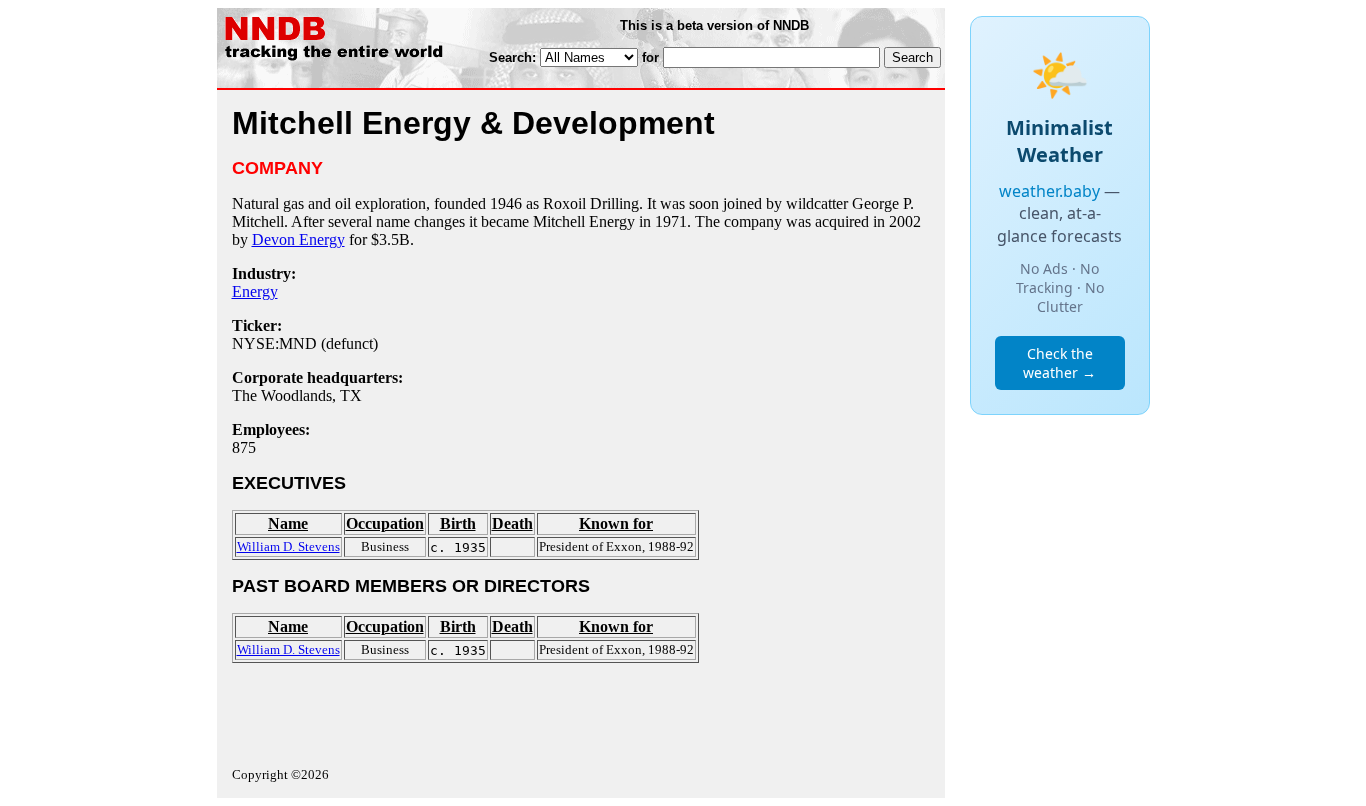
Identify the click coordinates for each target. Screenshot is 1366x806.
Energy (255, 291)
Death (512, 523)
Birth (458, 523)
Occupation (385, 523)
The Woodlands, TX (297, 395)
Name (288, 523)
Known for (616, 523)
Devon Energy (298, 239)
